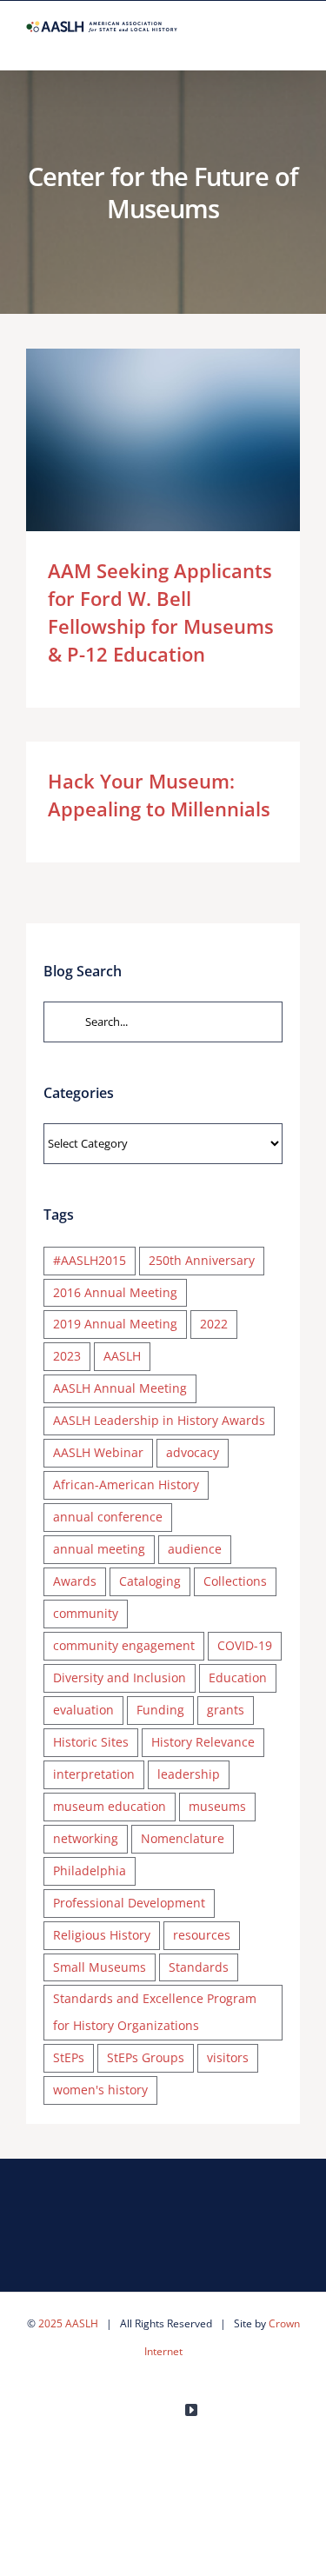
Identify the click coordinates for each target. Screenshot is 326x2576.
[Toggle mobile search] (262, 43)
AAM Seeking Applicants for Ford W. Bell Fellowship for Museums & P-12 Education (138, 440)
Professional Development (129, 1903)
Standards (199, 1967)
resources (202, 1935)
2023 (67, 1356)
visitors (228, 2057)
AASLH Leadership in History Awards (159, 1420)
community (86, 1613)
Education (238, 1677)
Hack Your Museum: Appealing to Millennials (159, 795)
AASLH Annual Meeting (120, 1388)
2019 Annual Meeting (115, 1324)
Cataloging (150, 1581)
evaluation (83, 1710)
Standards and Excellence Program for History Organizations (155, 2012)
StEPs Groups (146, 2057)
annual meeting (99, 1549)
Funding (160, 1710)
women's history (100, 2090)
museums (217, 1806)
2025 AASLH (68, 2323)
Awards (75, 1581)
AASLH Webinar (98, 1452)
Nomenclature (183, 1838)
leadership (189, 1774)
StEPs (69, 2057)
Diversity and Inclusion (120, 1677)
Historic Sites (91, 1742)
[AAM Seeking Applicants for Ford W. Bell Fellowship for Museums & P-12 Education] (163, 440)
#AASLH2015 (90, 1260)
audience (195, 1549)
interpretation (94, 1774)
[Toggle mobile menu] (293, 43)
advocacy (193, 1452)
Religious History (102, 1935)
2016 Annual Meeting (115, 1292)
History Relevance (203, 1742)
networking (86, 1838)
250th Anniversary (202, 1260)
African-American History (126, 1484)
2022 (214, 1324)
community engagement (124, 1645)
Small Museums (100, 1967)
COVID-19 (245, 1645)
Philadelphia (90, 1870)
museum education (110, 1806)
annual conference (108, 1517)
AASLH (122, 1356)
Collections (235, 1581)
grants (226, 1710)
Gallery (188, 440)
